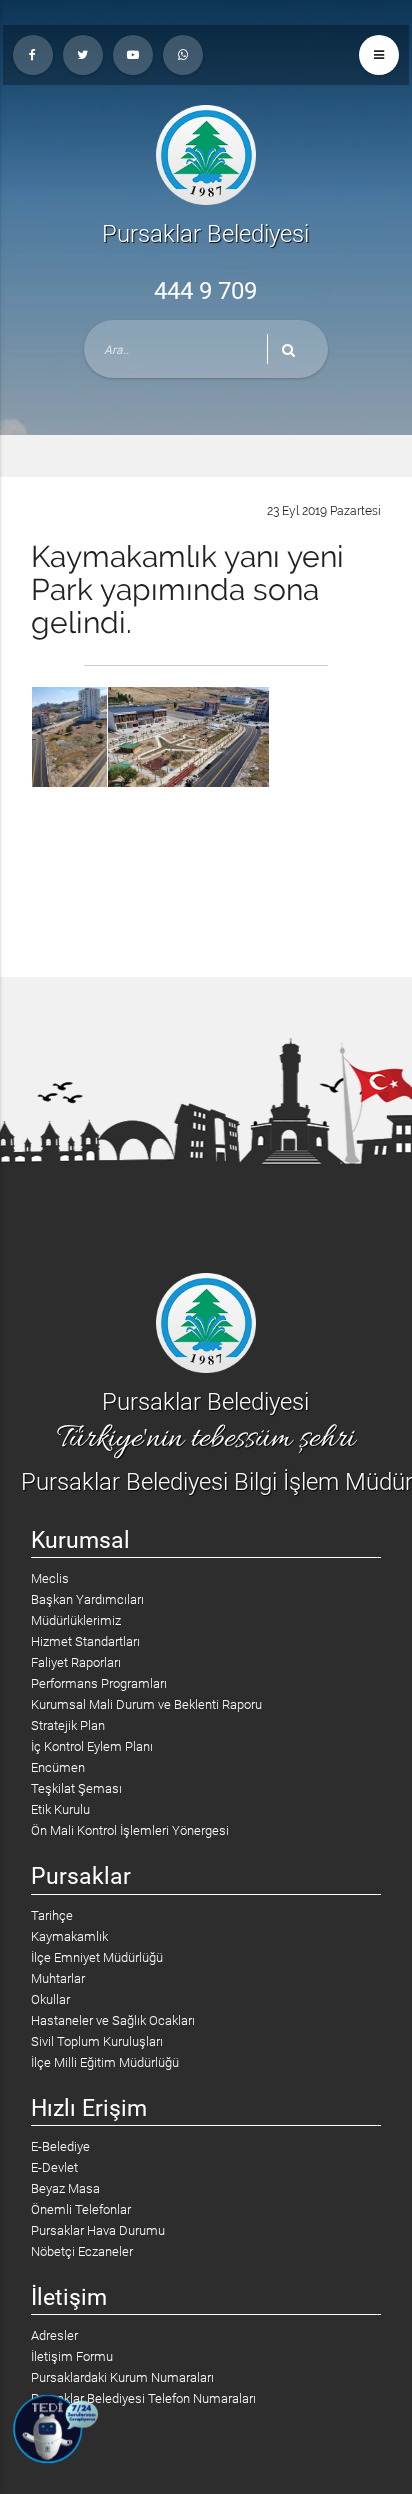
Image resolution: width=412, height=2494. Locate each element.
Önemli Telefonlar (81, 2209)
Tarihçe (52, 1915)
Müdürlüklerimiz (76, 1620)
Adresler (54, 2335)
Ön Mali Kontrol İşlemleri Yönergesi (130, 1830)
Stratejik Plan (68, 1725)
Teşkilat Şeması (76, 1788)
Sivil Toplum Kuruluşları (97, 2041)
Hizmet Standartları (85, 1641)
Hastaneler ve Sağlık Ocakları (113, 2020)
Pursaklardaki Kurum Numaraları (122, 2377)
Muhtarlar (58, 1978)
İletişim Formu (72, 2356)
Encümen (58, 1767)
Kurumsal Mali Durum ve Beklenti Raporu (146, 1704)
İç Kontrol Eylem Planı (92, 1746)
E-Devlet (54, 2167)
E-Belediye (60, 2146)
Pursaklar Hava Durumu (98, 2230)
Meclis (50, 1578)
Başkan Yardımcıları (87, 1599)
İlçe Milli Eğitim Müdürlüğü (105, 2062)
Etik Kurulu (60, 1809)
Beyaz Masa (65, 2188)
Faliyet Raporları (76, 1662)
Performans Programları (99, 1683)
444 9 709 (205, 291)
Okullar (50, 1999)
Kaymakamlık (69, 1936)
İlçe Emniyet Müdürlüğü (97, 1957)
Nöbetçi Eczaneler (82, 2251)
